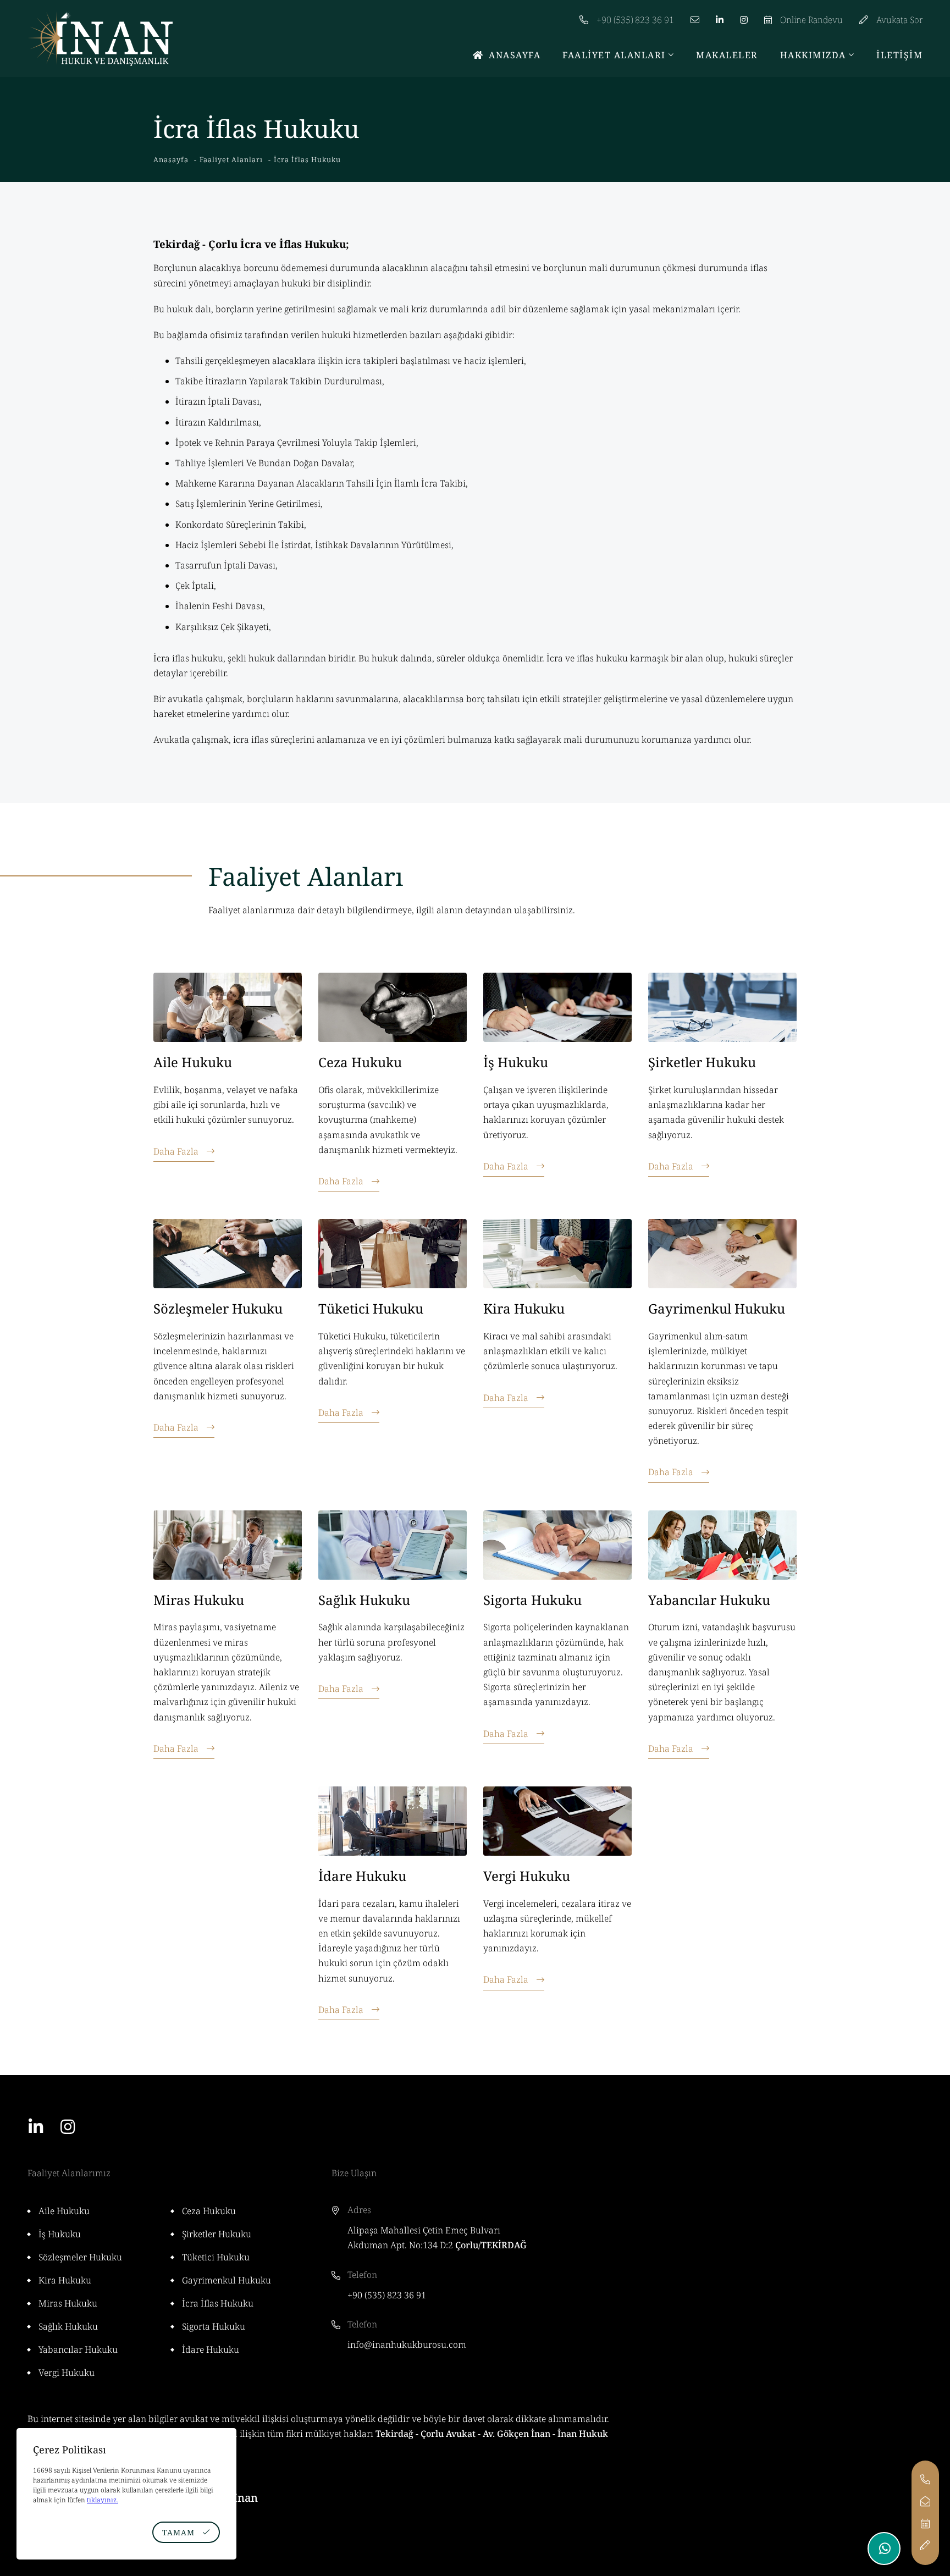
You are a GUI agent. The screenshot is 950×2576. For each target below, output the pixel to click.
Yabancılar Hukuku (709, 1600)
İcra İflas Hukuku (218, 2303)
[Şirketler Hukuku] (722, 1007)
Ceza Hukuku (360, 1062)
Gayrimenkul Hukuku (717, 1308)
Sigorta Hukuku (532, 1600)
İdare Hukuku (362, 1876)
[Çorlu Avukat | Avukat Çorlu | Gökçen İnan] (100, 38)
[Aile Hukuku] (228, 1007)
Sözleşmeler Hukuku (218, 1308)
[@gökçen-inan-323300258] (720, 14)
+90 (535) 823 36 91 (387, 2295)
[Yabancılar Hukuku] (722, 1545)
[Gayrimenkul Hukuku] (722, 1254)
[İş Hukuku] (557, 1007)
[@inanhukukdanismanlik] (744, 14)
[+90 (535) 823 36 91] (925, 2480)
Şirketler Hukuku (702, 1062)
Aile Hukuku (193, 1062)
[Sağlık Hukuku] (393, 1545)
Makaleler (727, 55)
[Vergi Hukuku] (557, 1821)
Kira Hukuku (524, 1308)
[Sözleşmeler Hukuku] (228, 1254)
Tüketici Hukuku (371, 1308)
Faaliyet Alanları (614, 55)
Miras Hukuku (199, 1600)
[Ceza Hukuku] (393, 1007)
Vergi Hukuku (527, 1876)
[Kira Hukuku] (557, 1254)
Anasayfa (515, 55)
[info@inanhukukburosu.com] (695, 14)
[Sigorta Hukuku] (557, 1545)
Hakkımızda (813, 55)
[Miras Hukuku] (228, 1545)
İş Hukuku (516, 1062)
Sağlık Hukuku (364, 1600)
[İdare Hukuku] (393, 1821)
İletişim (899, 55)
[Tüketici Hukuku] (393, 1254)
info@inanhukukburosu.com (407, 2345)
